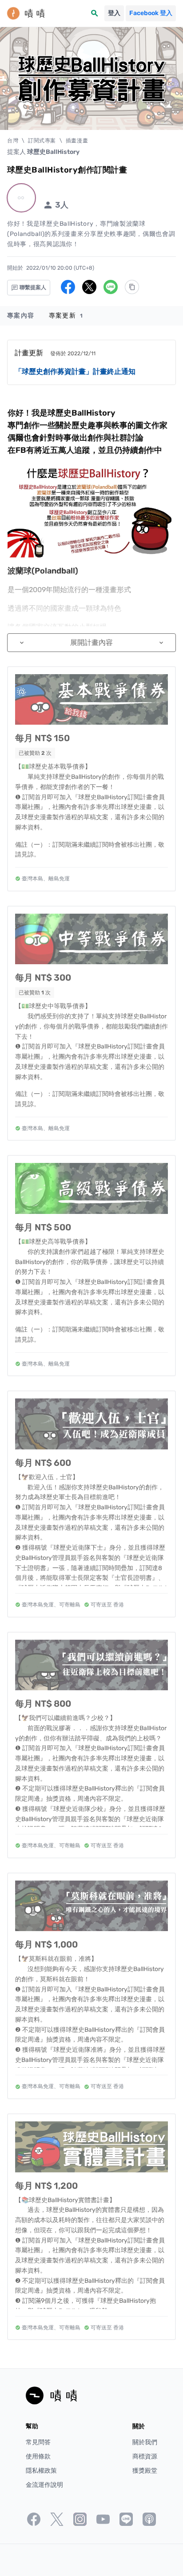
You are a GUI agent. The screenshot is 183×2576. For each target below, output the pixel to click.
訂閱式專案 (42, 141)
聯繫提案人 (32, 287)
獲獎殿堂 (145, 2471)
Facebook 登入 (151, 13)
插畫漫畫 (77, 141)
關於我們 (145, 2442)
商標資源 (145, 2456)
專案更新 (66, 316)
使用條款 (38, 2456)
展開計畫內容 (91, 642)
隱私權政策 (41, 2471)
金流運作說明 (44, 2485)
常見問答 (38, 2442)
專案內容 (21, 316)
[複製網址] (132, 287)
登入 (114, 13)
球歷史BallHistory (53, 152)
